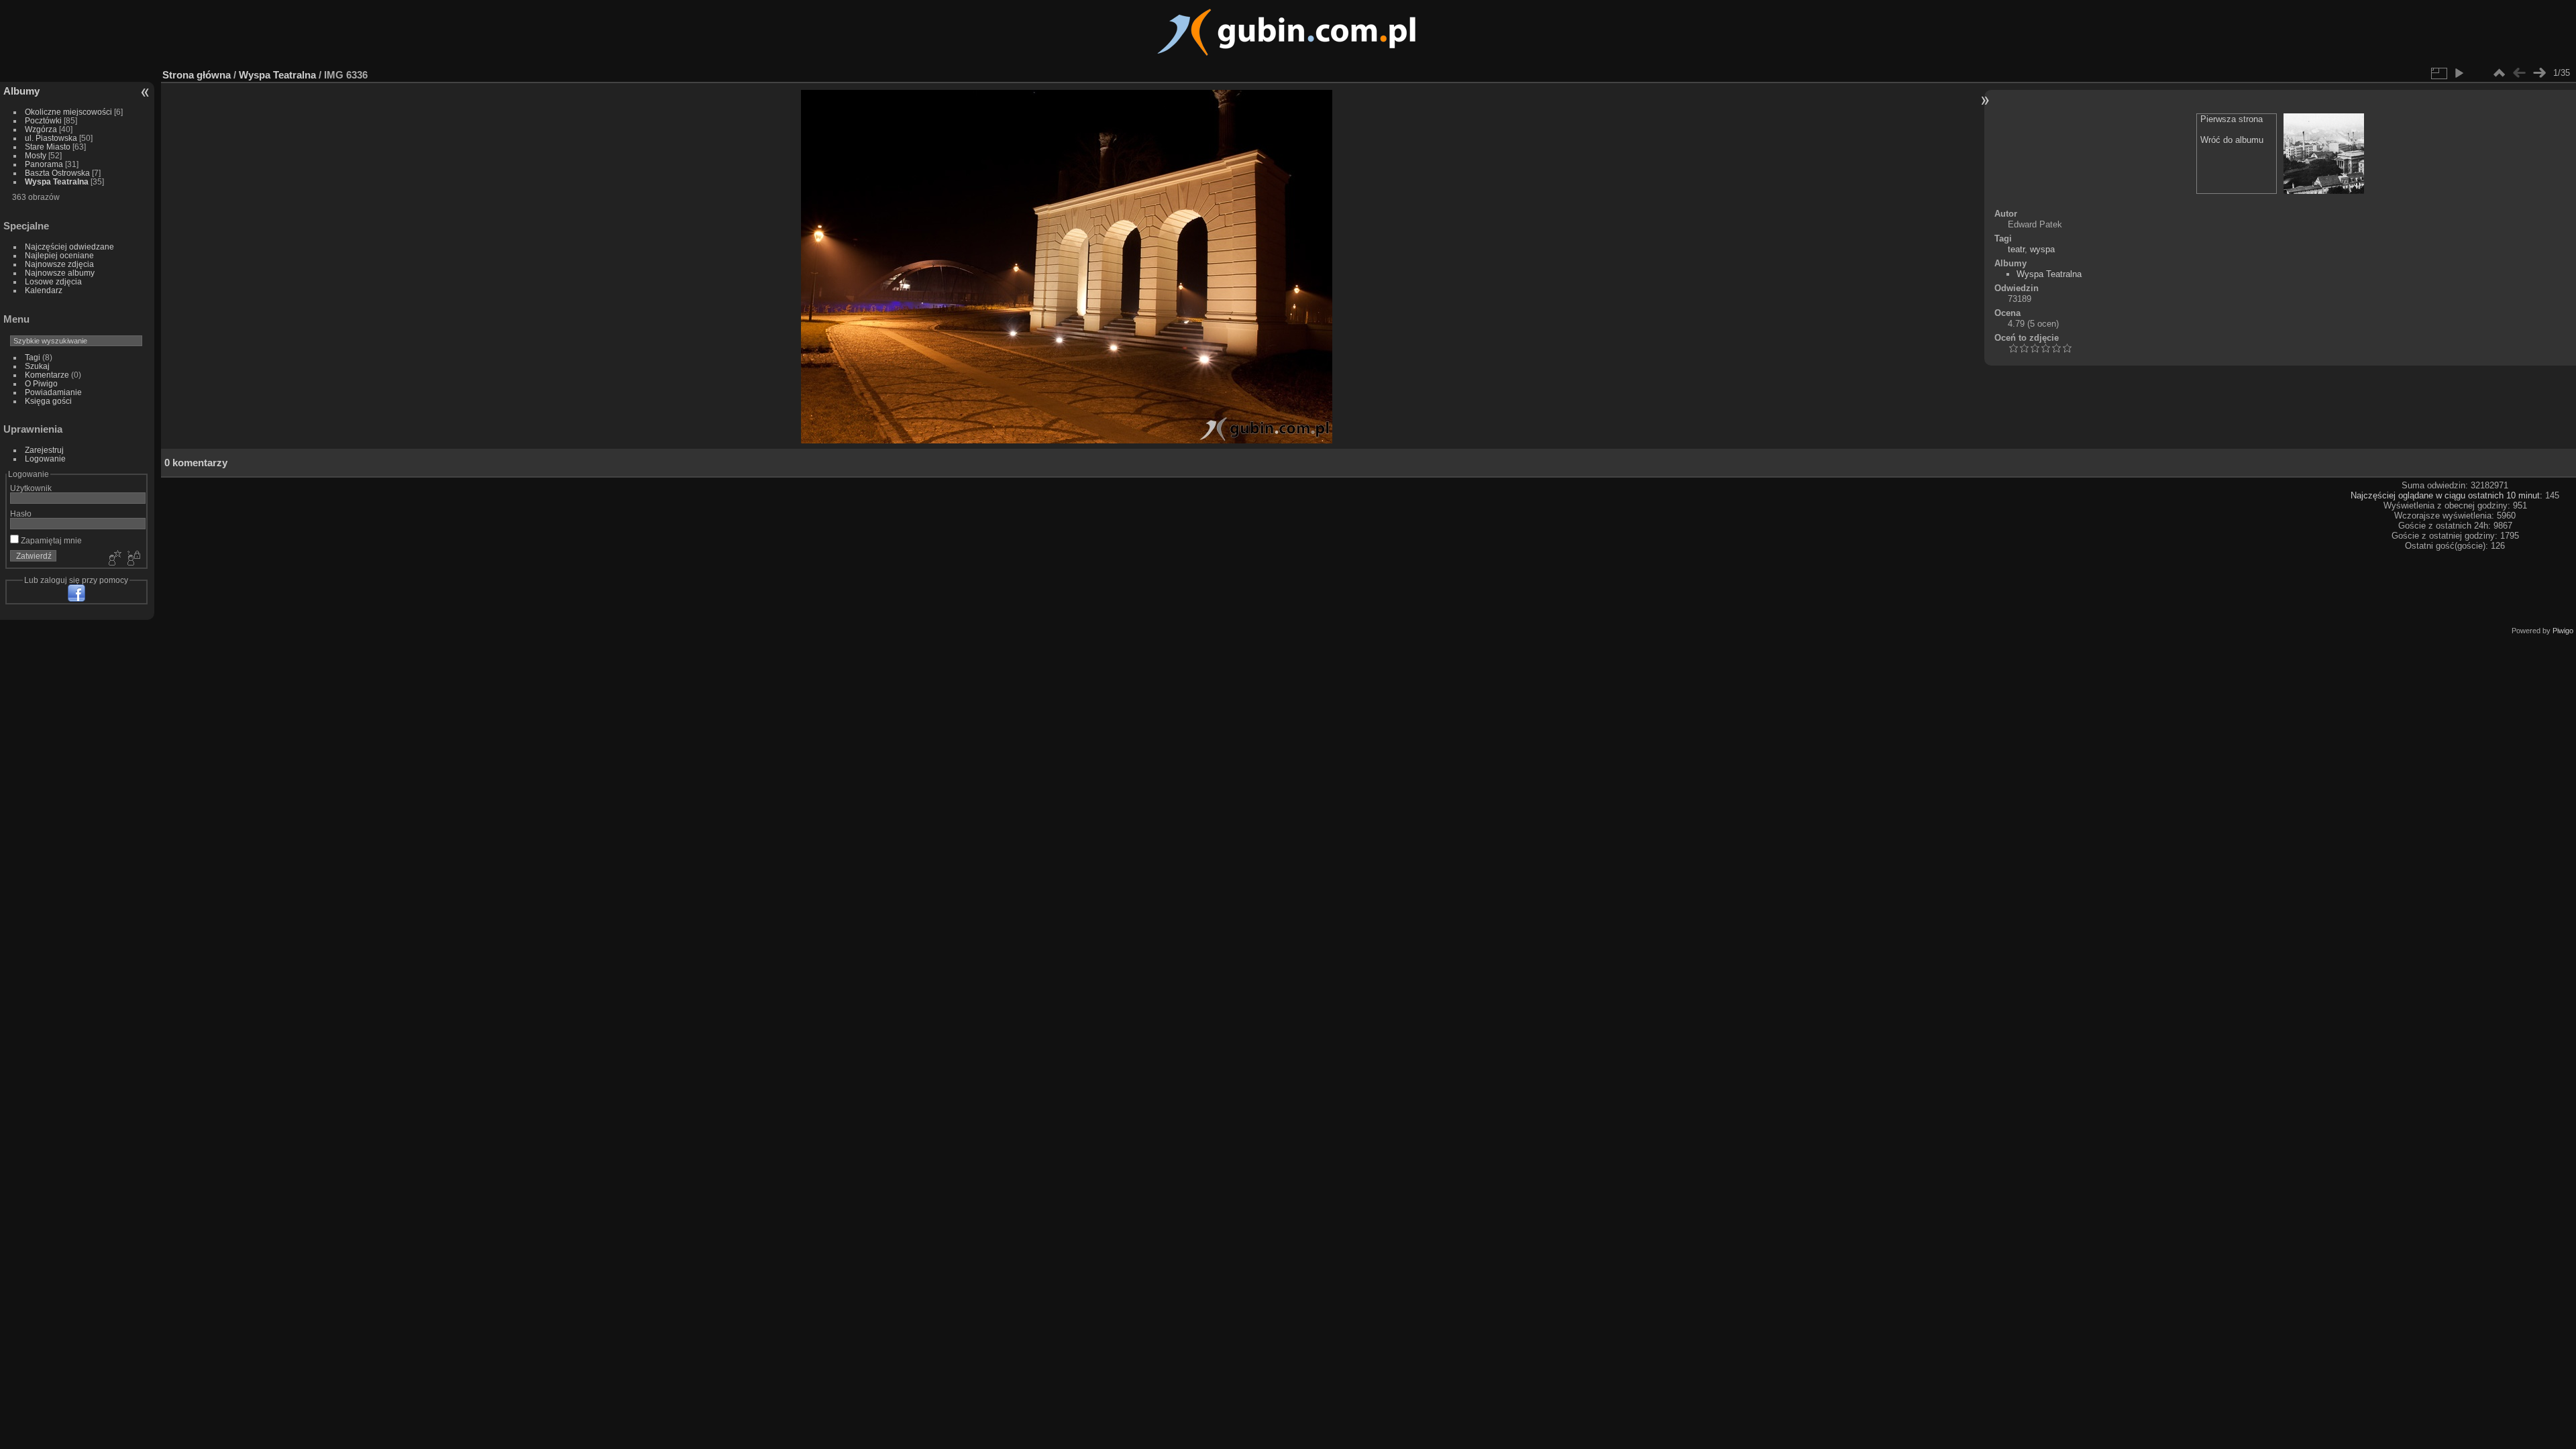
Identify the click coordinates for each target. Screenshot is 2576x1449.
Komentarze (47, 375)
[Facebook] (76, 593)
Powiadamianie (53, 392)
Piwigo (2563, 631)
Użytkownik (31, 488)
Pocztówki (43, 120)
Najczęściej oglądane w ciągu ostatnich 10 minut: (2448, 495)
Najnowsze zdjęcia (59, 264)
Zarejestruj (44, 450)
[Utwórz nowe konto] (113, 559)
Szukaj (37, 366)
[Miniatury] (2499, 73)
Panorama (44, 164)
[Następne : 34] (2539, 73)
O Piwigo (41, 383)
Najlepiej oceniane (59, 255)
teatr (2016, 249)
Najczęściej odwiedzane (69, 247)
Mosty (36, 155)
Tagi (33, 357)
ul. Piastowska (51, 138)
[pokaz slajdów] (2459, 73)
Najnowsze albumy (60, 273)
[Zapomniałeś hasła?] (133, 559)
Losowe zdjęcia (53, 281)
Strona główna (197, 75)
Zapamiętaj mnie (50, 540)
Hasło (21, 514)
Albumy (21, 91)
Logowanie (45, 459)
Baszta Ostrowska (57, 173)
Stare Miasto (48, 147)
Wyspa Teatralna (57, 181)
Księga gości (48, 401)
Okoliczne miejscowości (68, 112)
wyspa (2042, 249)
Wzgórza (41, 129)
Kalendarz (44, 290)
